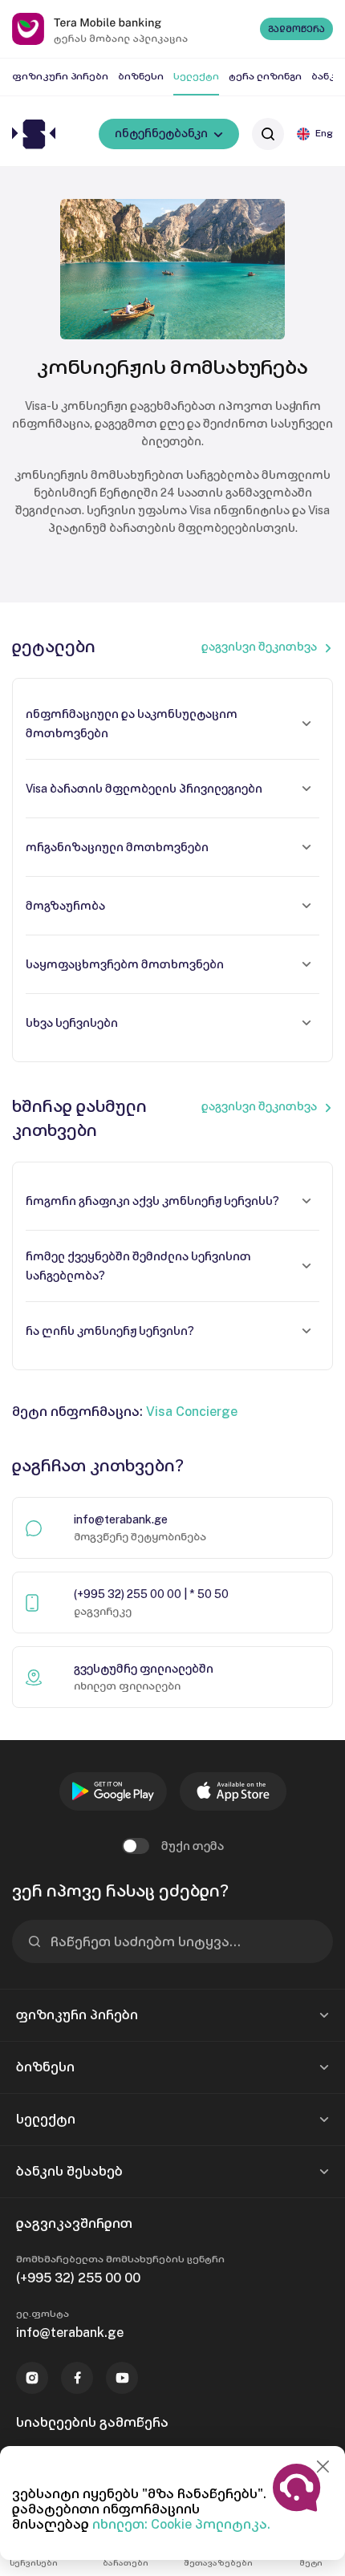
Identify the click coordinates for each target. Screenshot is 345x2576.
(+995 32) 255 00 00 (78, 2278)
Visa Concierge (192, 1412)
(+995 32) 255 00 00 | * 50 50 (151, 1594)
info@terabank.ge (121, 1519)
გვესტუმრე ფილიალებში (144, 1669)
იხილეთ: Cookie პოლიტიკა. (181, 2524)
